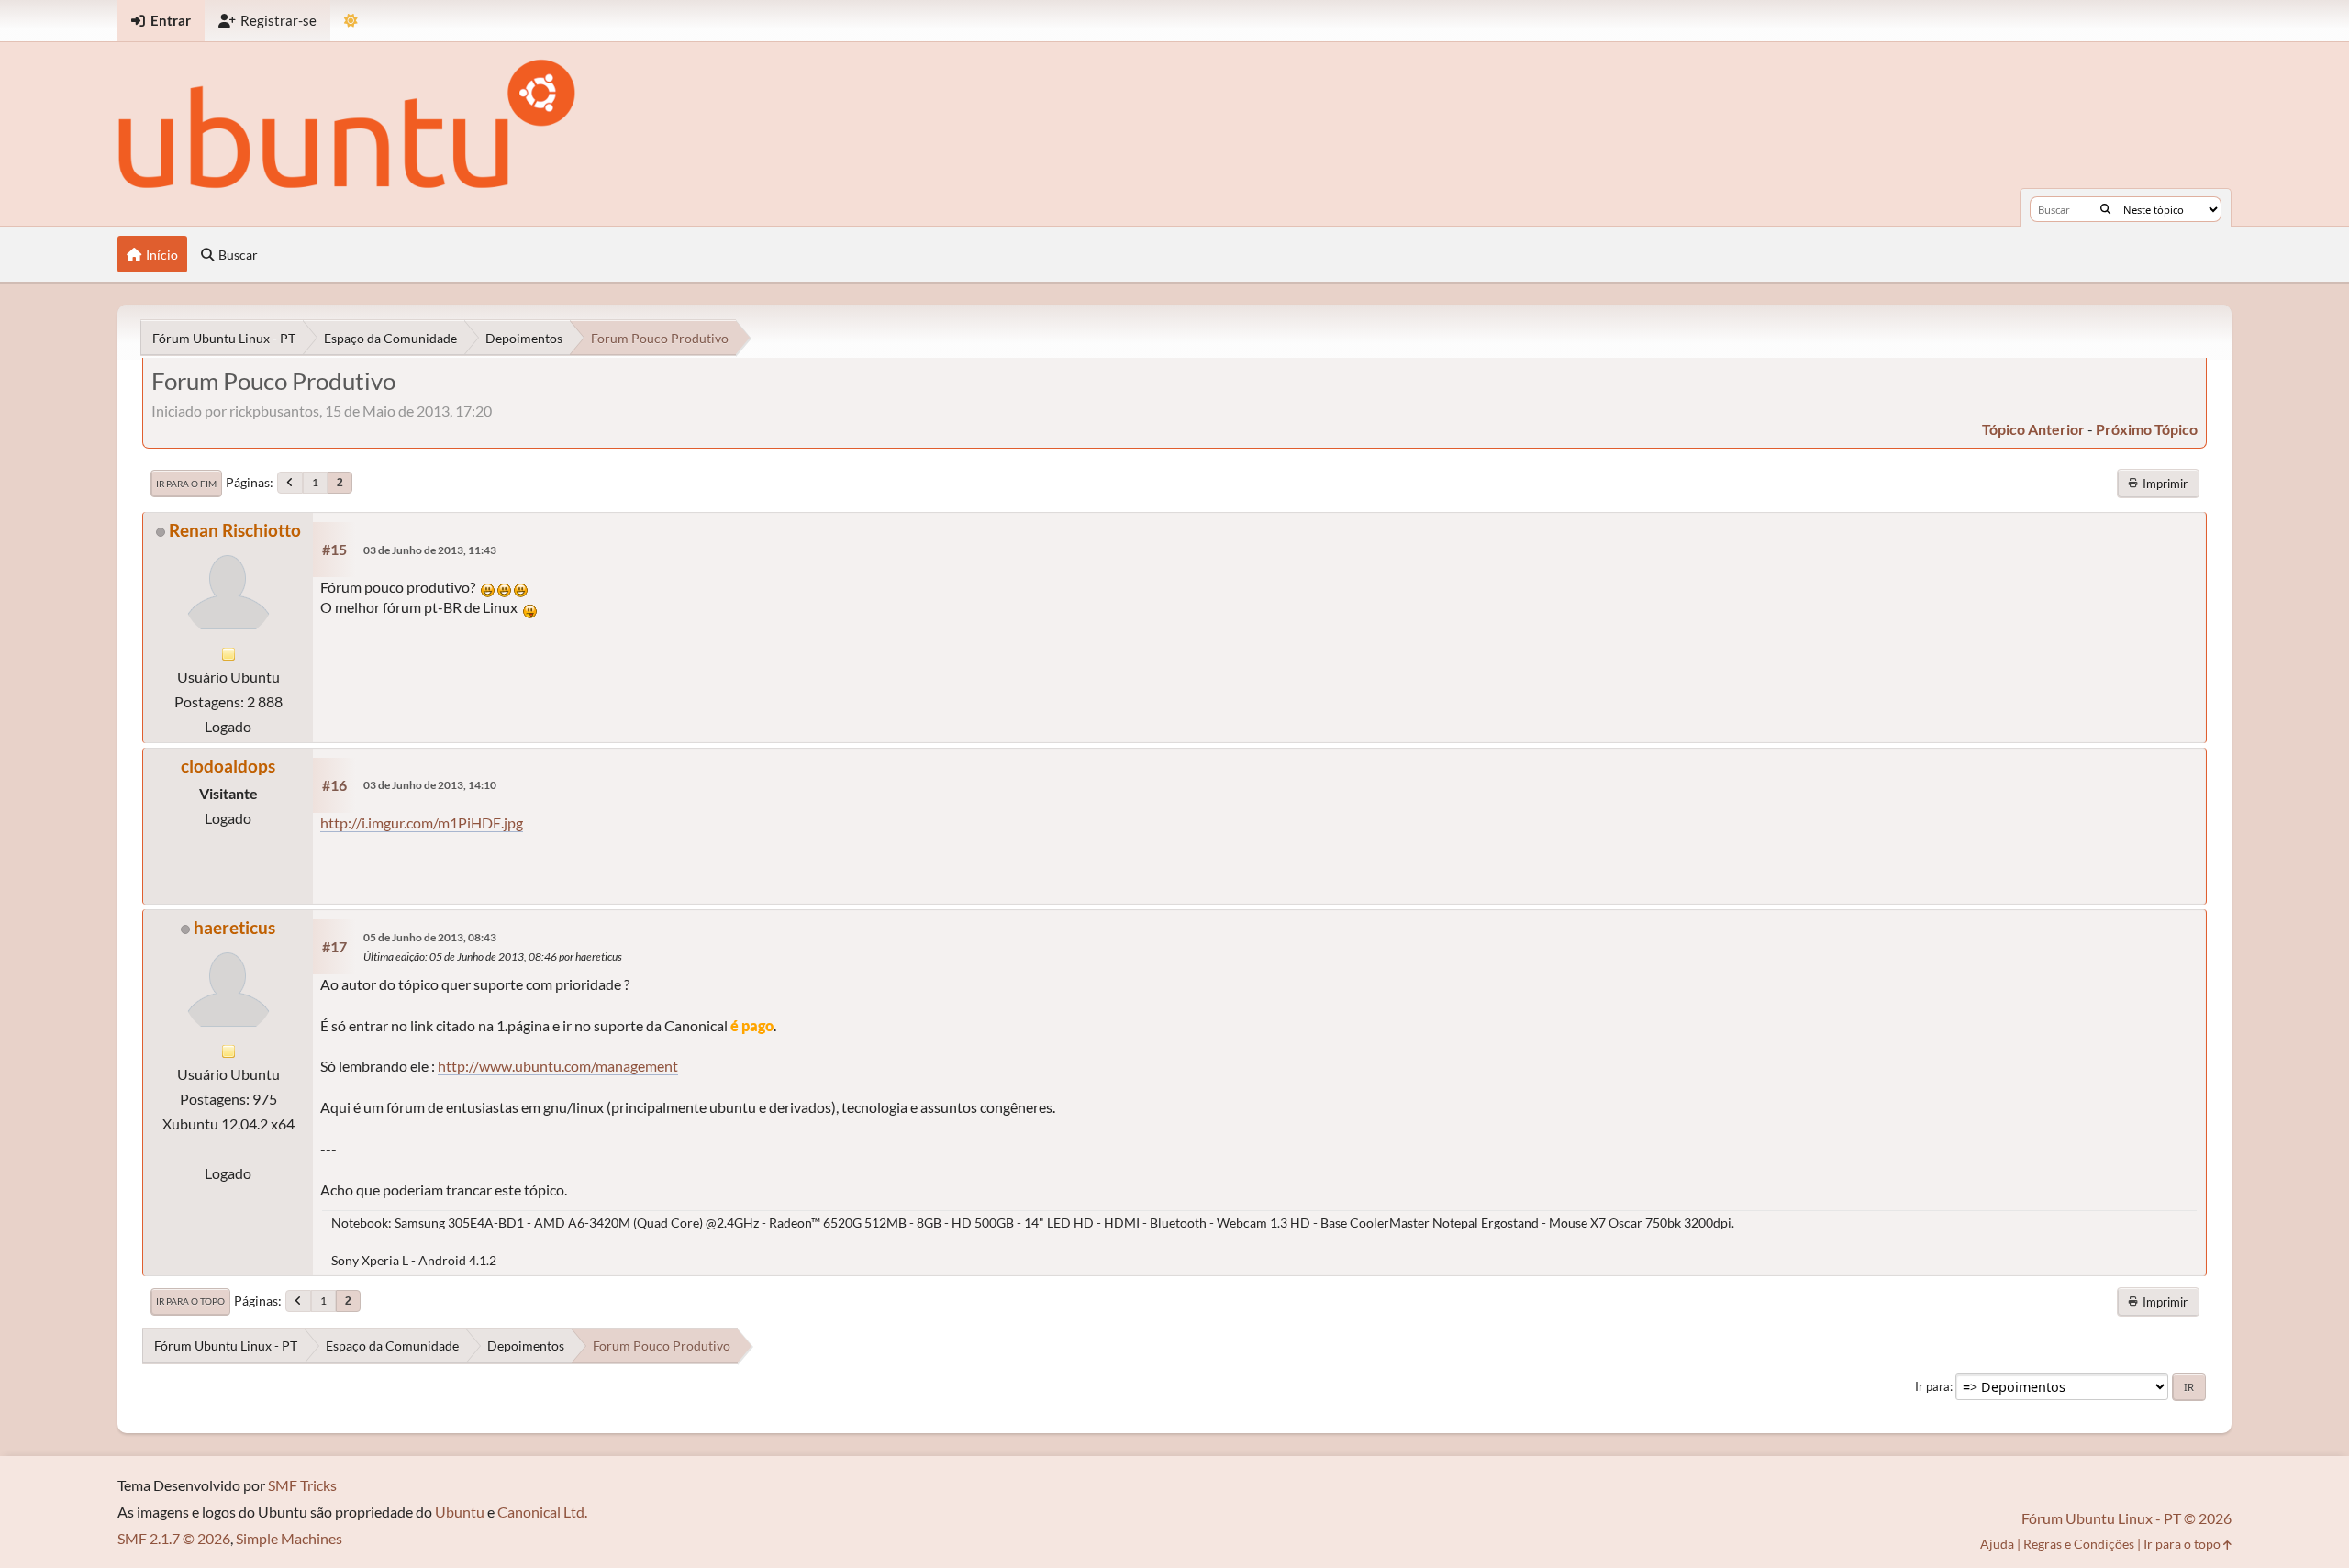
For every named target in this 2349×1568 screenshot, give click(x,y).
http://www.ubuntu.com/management (558, 1066)
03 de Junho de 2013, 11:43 (430, 550)
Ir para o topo (190, 1301)
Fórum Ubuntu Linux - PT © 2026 (2126, 1518)
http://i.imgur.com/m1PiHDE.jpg (422, 823)
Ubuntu (460, 1512)
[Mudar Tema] (351, 21)
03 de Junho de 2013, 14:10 (430, 785)
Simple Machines (289, 1538)
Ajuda (1997, 1544)
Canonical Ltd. (542, 1512)
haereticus (234, 927)
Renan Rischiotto (235, 530)
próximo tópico (2147, 429)
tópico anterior (2033, 429)
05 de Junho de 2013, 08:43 (430, 937)
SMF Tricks (302, 1485)
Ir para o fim (186, 484)
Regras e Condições (2079, 1544)
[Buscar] (2105, 209)
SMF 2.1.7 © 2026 (174, 1538)
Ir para (1932, 1386)
